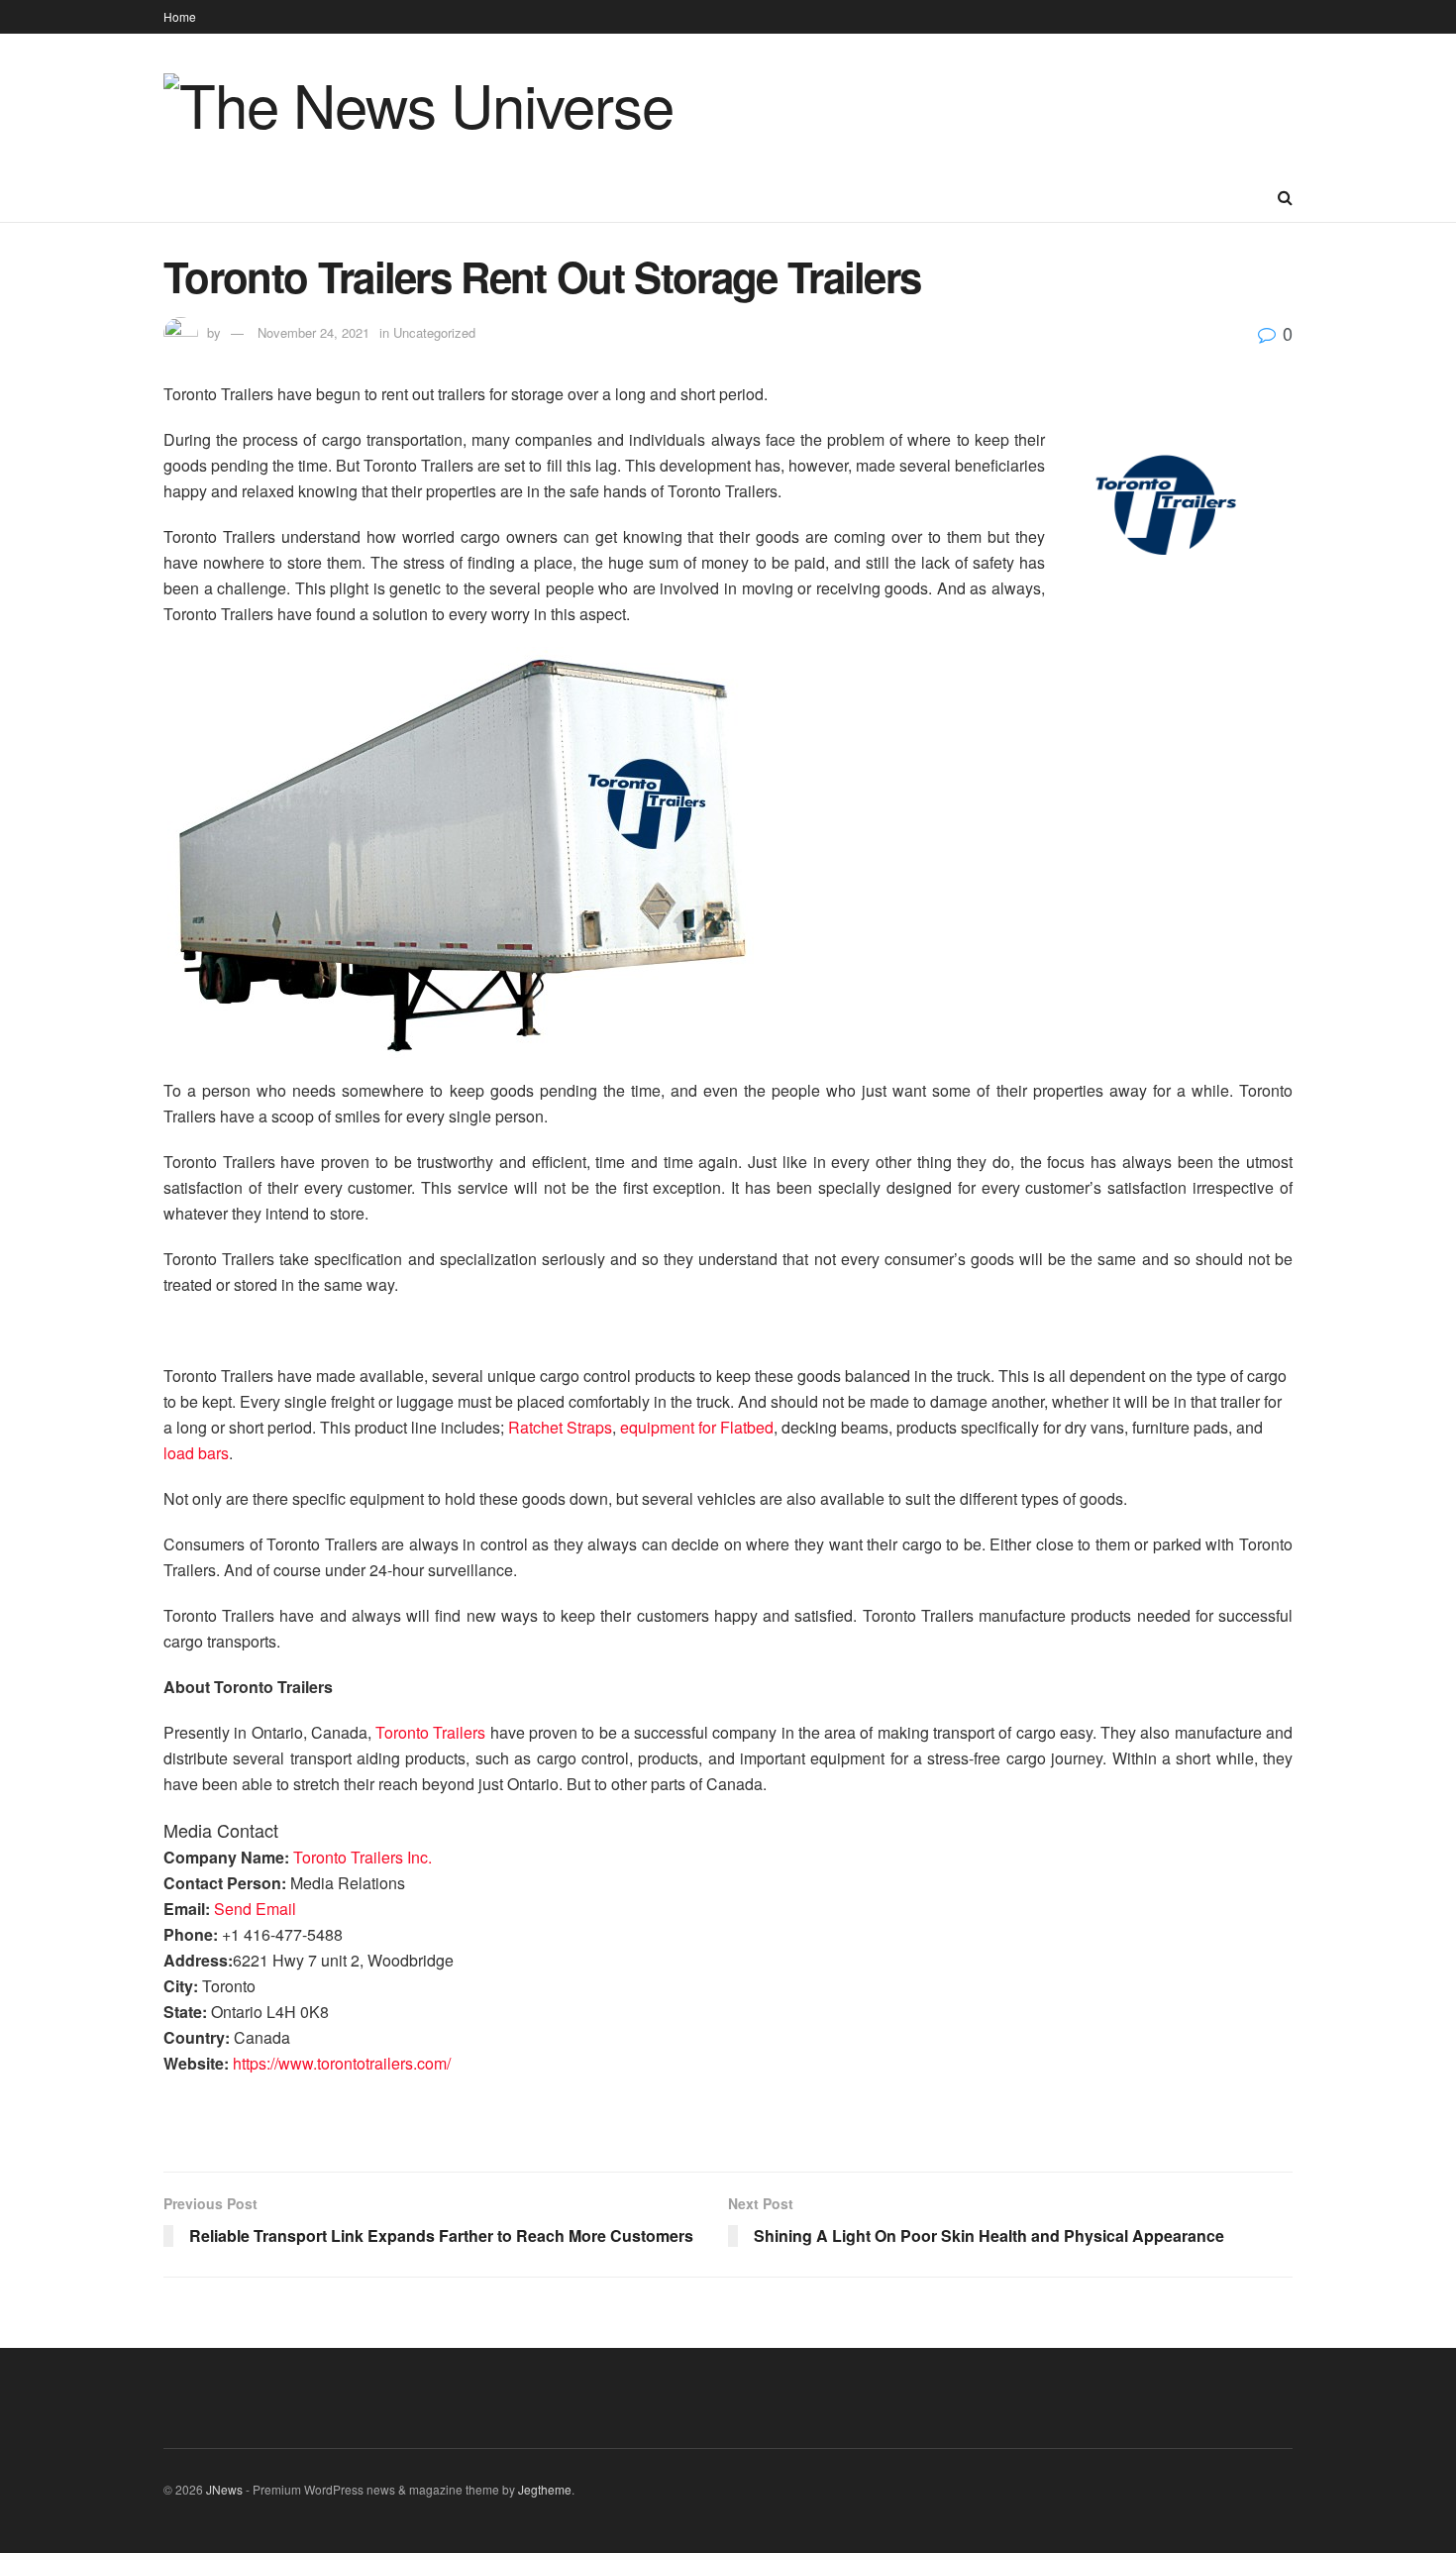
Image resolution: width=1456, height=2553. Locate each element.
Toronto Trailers (430, 1732)
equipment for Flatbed (697, 1427)
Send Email (255, 1909)
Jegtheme (545, 2489)
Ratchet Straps (560, 1427)
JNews (224, 2489)
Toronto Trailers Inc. (363, 1857)
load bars (196, 1453)
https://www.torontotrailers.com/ (342, 2063)
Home (180, 16)
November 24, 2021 (313, 332)
